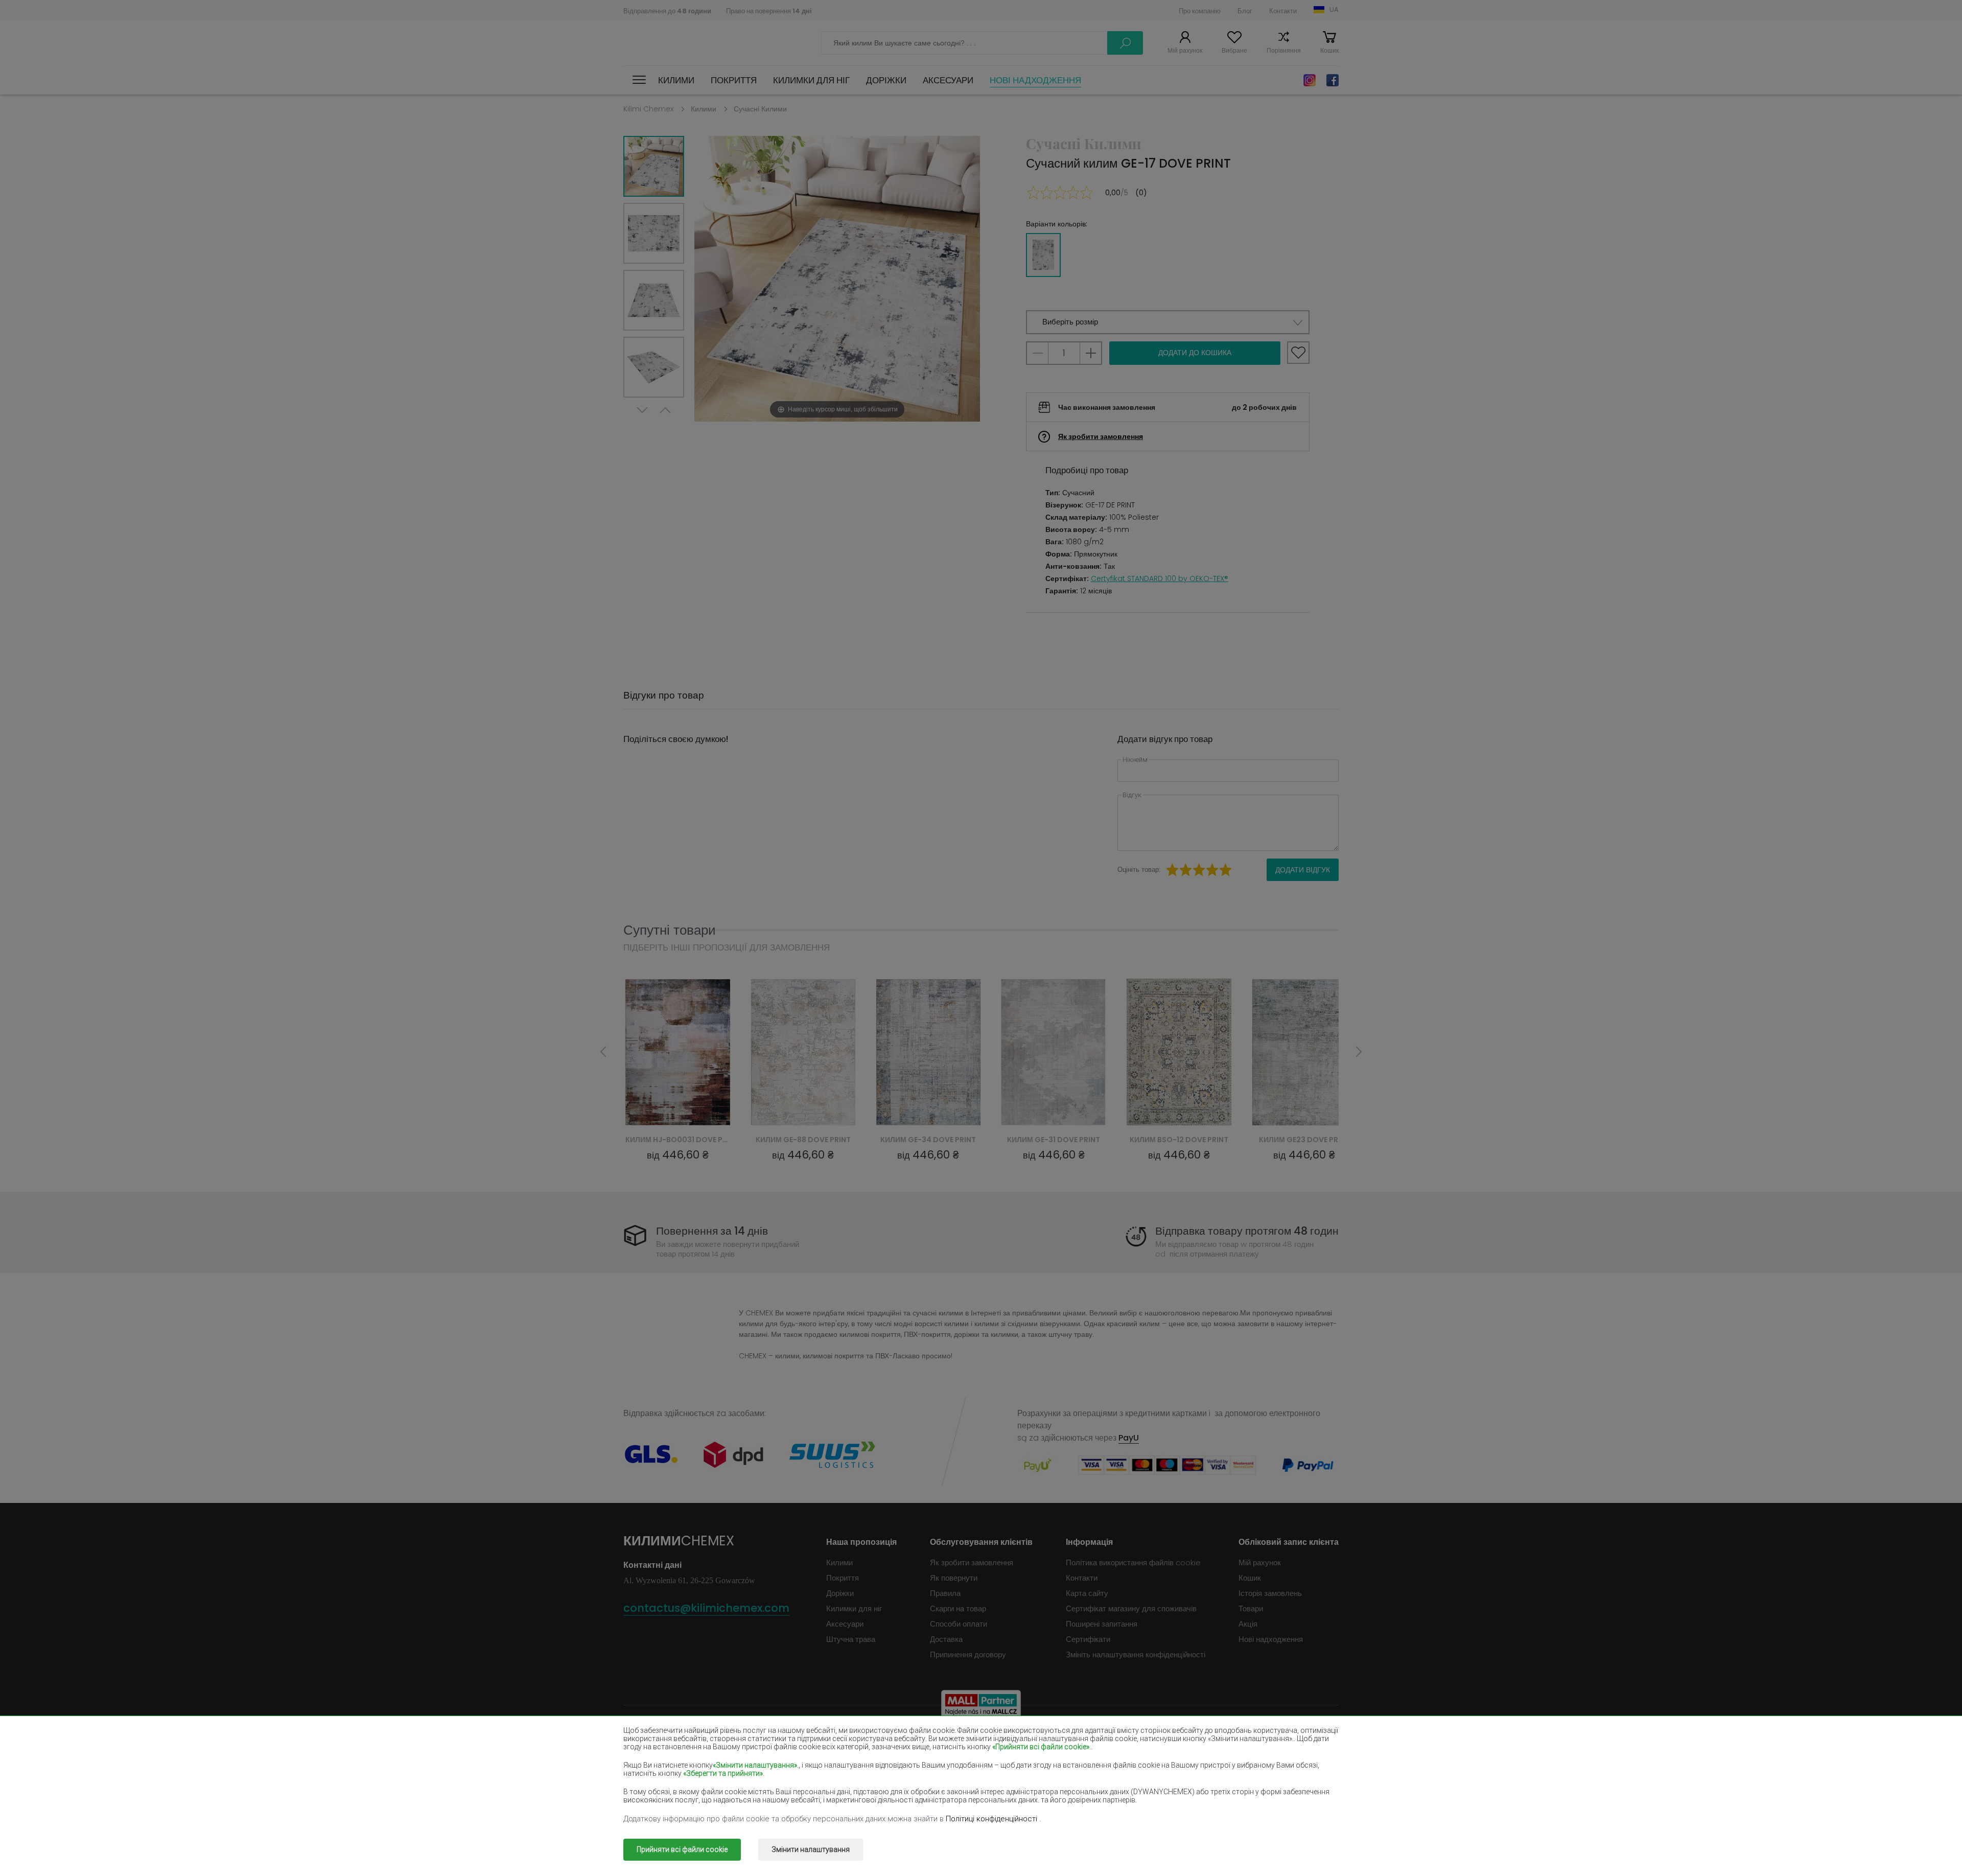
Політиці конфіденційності (992, 1819)
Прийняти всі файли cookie (682, 1849)
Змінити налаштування (811, 1849)
